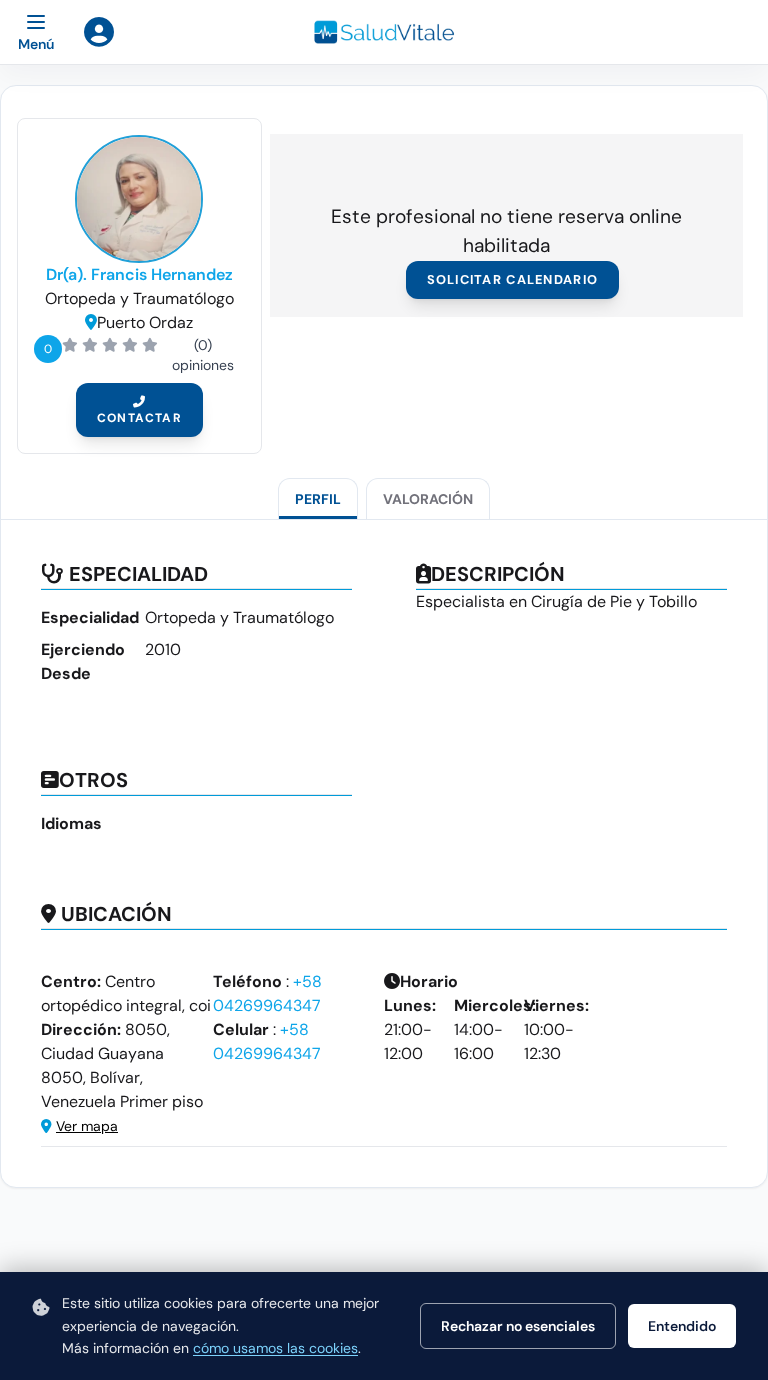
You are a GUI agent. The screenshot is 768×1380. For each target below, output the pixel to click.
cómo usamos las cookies (275, 1348)
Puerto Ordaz (145, 322)
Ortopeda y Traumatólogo (139, 298)
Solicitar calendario (513, 279)
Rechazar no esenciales (518, 1326)
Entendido (682, 1326)
